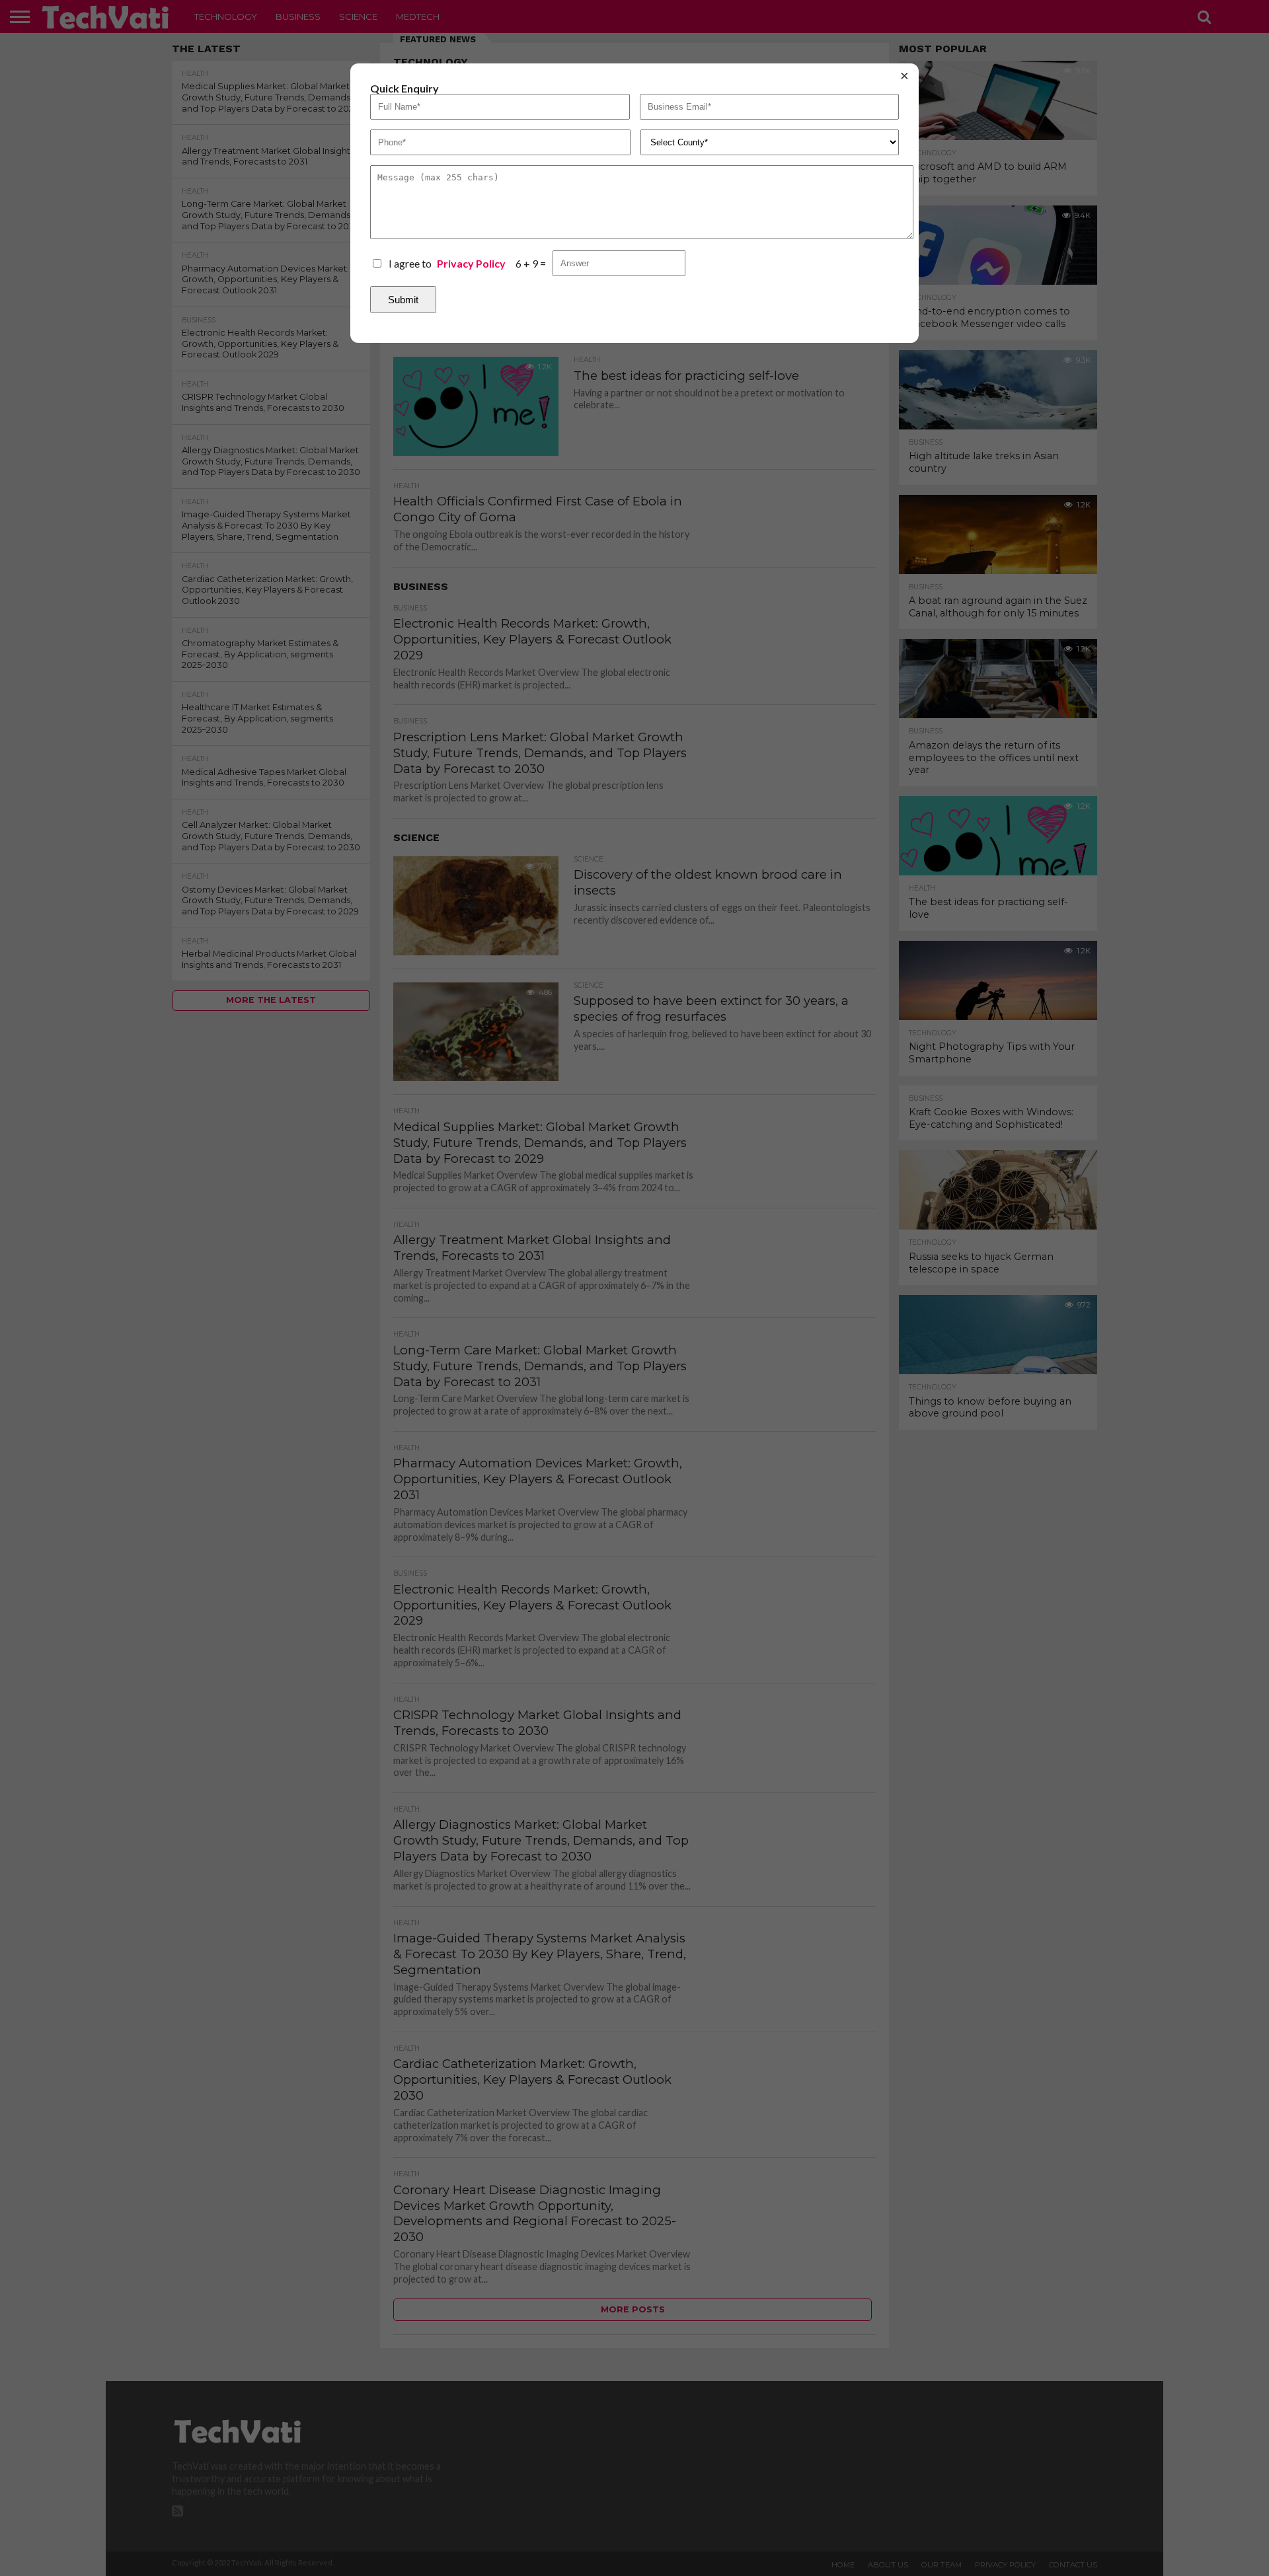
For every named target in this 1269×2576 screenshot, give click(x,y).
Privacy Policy (471, 264)
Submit (403, 300)
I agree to (447, 263)
